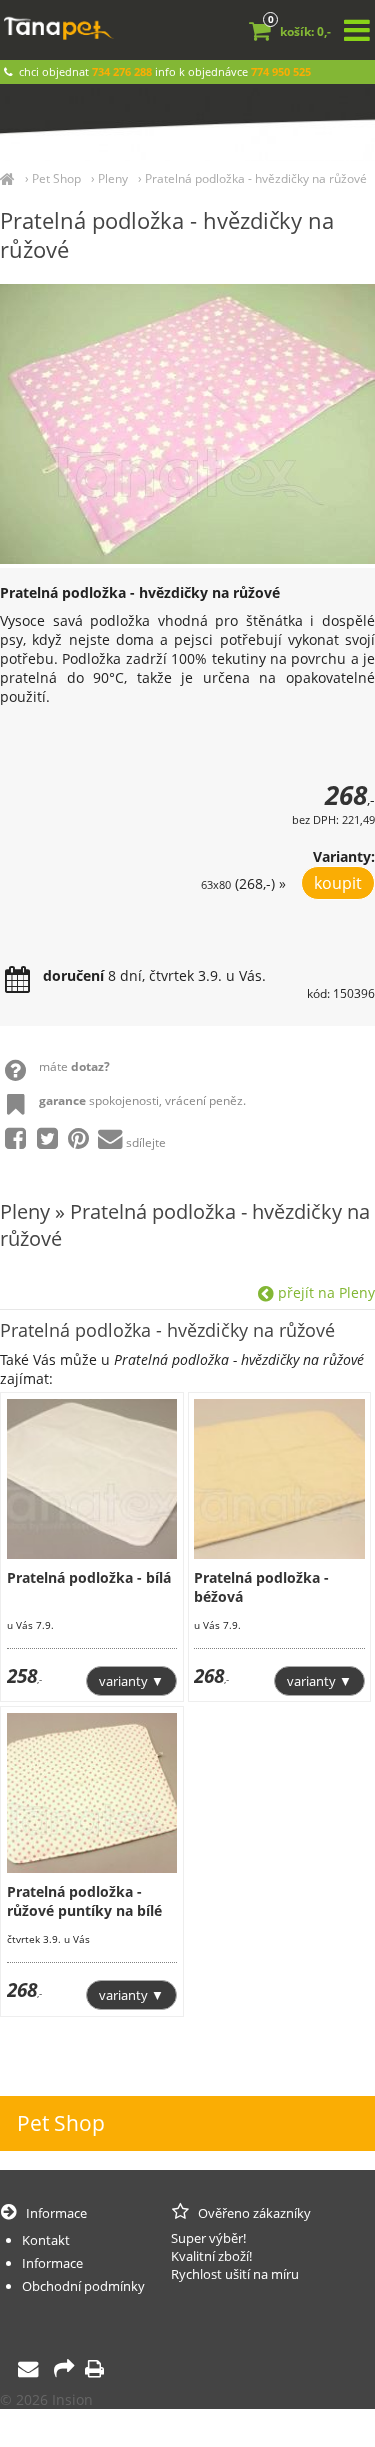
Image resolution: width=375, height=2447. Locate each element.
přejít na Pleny (324, 1292)
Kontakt (46, 2240)
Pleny (113, 178)
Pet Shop (56, 178)
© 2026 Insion (46, 2399)
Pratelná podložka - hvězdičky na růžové (256, 178)
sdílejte (146, 1142)
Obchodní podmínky (83, 2286)
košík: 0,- (299, 31)
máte (74, 1066)
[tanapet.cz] (7, 178)
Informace (52, 2263)
